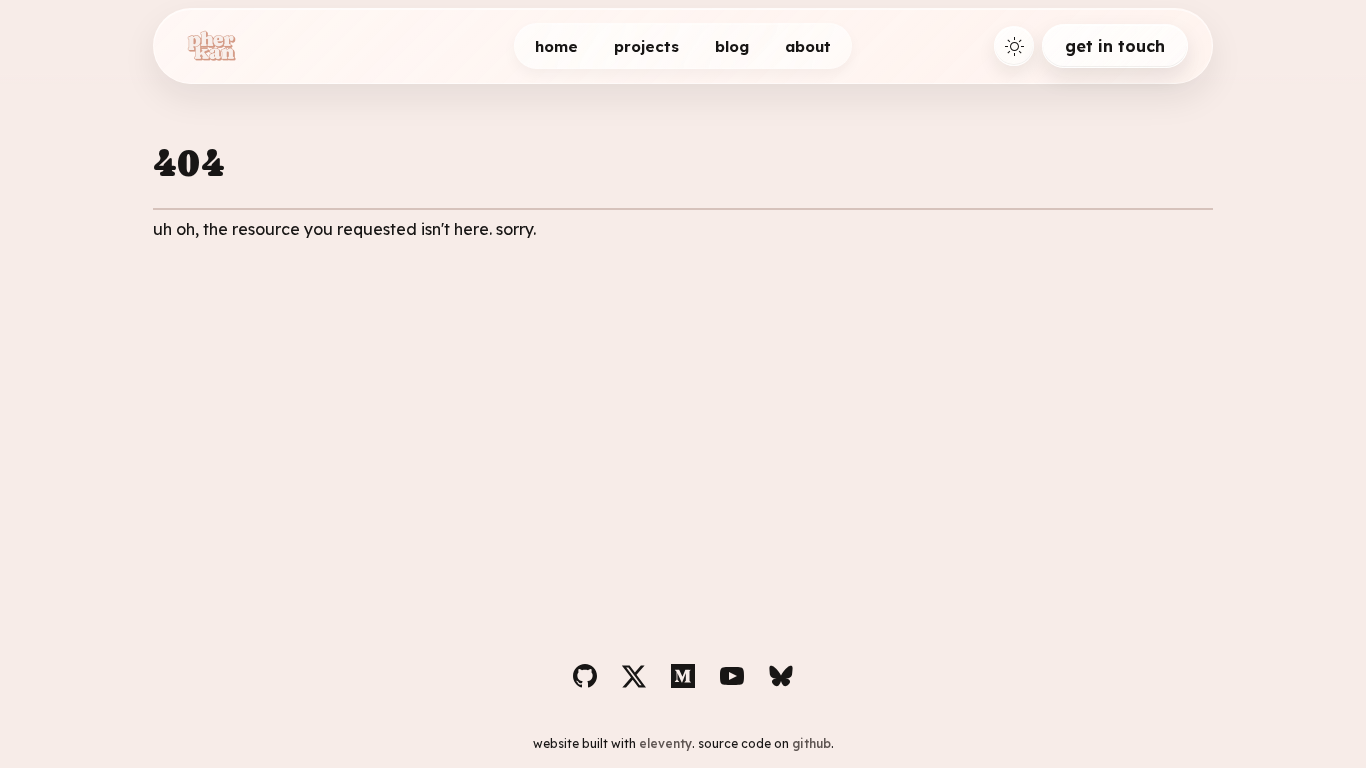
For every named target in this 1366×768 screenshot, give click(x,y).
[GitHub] (585, 676)
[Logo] (211, 46)
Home (556, 46)
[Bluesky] (781, 676)
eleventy (665, 743)
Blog (732, 46)
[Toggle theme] (1014, 46)
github (811, 743)
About (808, 46)
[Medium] (683, 676)
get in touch (1115, 46)
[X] (634, 676)
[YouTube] (732, 676)
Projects (646, 46)
